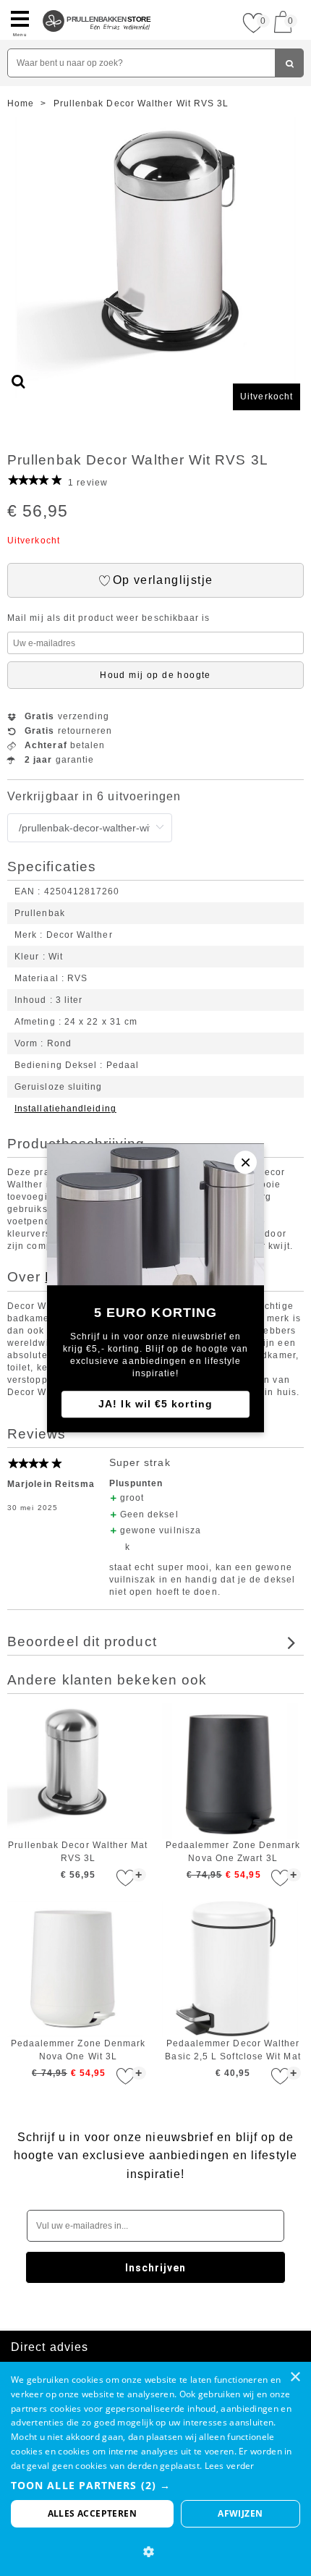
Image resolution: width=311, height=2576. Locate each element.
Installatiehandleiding (65, 1109)
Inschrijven (156, 2268)
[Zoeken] (289, 63)
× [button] (295, 2377)
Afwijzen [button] (240, 2513)
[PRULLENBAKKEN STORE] (97, 6)
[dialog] (155, 2469)
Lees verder (230, 2466)
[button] (155, 2485)
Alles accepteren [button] (92, 2513)
